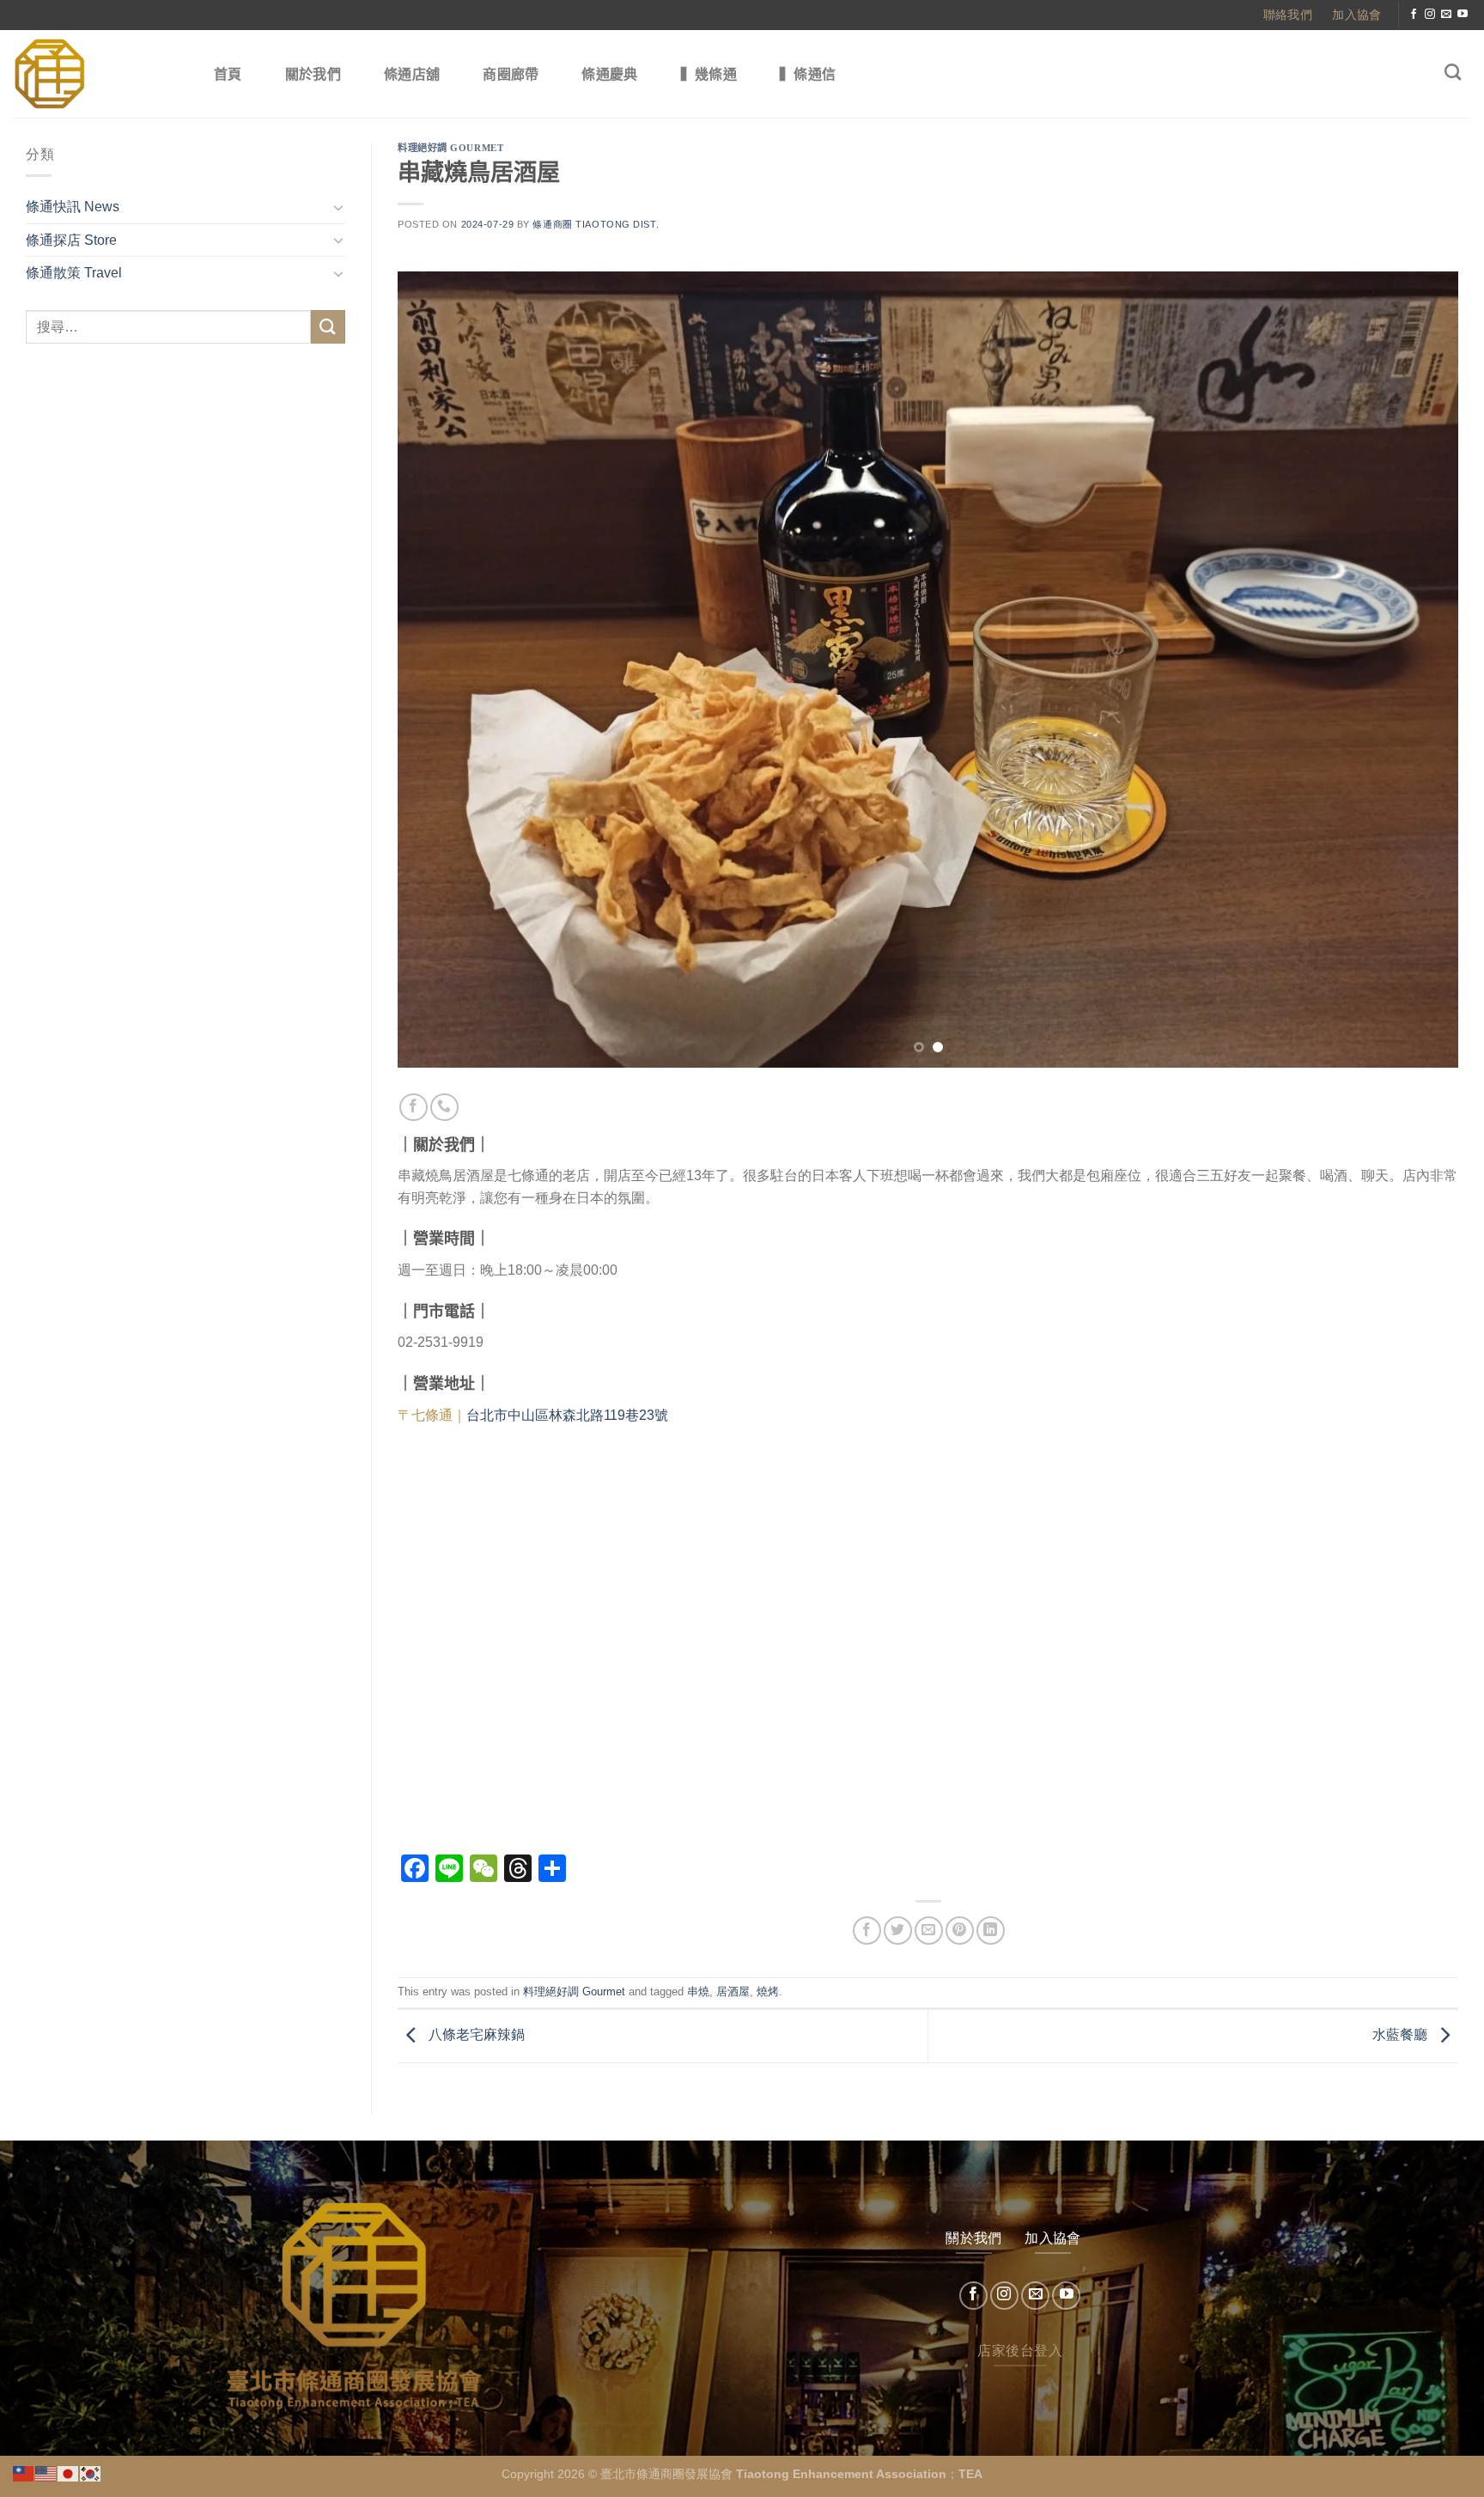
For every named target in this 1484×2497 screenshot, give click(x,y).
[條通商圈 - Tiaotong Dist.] (95, 74)
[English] (46, 2473)
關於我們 (313, 74)
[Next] (1415, 670)
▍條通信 (808, 74)
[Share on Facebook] (867, 1931)
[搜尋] (1453, 72)
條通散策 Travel (74, 273)
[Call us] (444, 1108)
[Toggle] (338, 207)
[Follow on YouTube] (1463, 15)
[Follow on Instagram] (1430, 15)
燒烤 (768, 1992)
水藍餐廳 (1402, 2035)
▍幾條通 (709, 74)
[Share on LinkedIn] (991, 1931)
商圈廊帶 (511, 74)
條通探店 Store (71, 240)
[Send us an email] (1446, 15)
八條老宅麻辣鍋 (475, 2035)
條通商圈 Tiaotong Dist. (596, 224)
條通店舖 (412, 74)
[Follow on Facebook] (1414, 15)
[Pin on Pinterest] (960, 1931)
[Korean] (91, 2473)
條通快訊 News (73, 207)
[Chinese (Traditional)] (24, 2473)
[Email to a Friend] (929, 1931)
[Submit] (328, 327)
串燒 (698, 1992)
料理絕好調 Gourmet (450, 148)
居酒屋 (733, 1992)
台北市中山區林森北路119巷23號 (567, 1415)
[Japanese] (69, 2473)
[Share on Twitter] (898, 1931)
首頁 (228, 74)
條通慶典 (609, 74)
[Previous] (441, 670)
